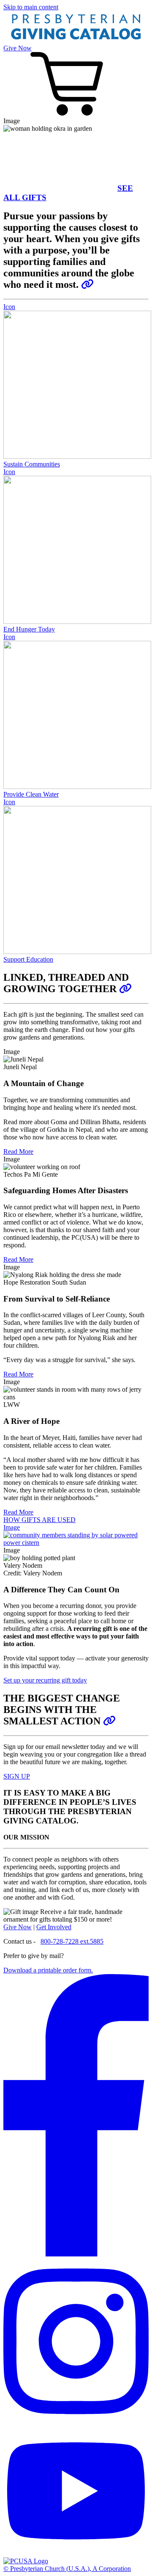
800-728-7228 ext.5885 (72, 1941)
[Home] (76, 40)
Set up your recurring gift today (45, 1680)
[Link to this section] (87, 284)
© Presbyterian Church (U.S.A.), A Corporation (67, 2569)
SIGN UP (17, 1776)
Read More (18, 1151)
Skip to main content (31, 7)
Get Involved (54, 1927)
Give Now (18, 48)
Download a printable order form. (48, 1970)
